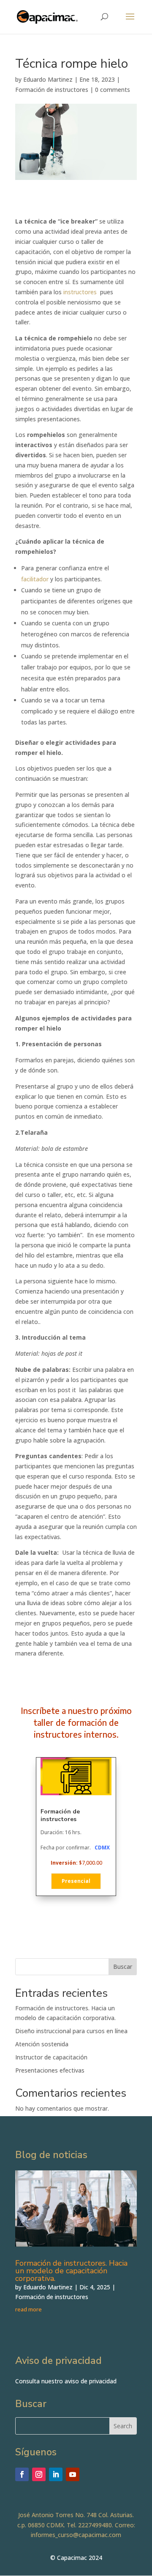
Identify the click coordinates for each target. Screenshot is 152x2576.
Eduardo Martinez (48, 79)
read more (28, 2309)
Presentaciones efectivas (50, 2070)
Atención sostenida (42, 2044)
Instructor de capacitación (51, 2057)
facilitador (35, 579)
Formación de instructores (52, 90)
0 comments (113, 90)
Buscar (123, 1967)
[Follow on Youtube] (73, 2474)
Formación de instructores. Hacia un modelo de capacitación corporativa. (71, 2271)
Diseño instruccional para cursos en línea (71, 2031)
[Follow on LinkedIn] (56, 2474)
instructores (81, 292)
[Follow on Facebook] (22, 2474)
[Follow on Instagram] (39, 2474)
